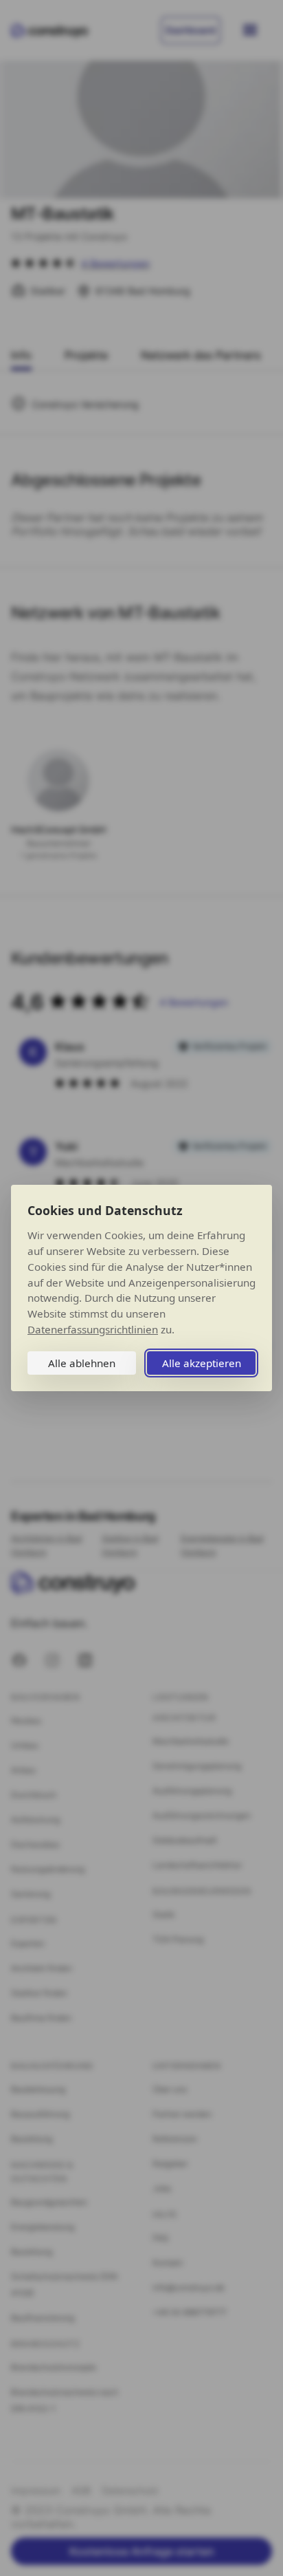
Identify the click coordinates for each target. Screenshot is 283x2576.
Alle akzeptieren (202, 1363)
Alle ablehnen (82, 1363)
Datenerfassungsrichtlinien (93, 1329)
